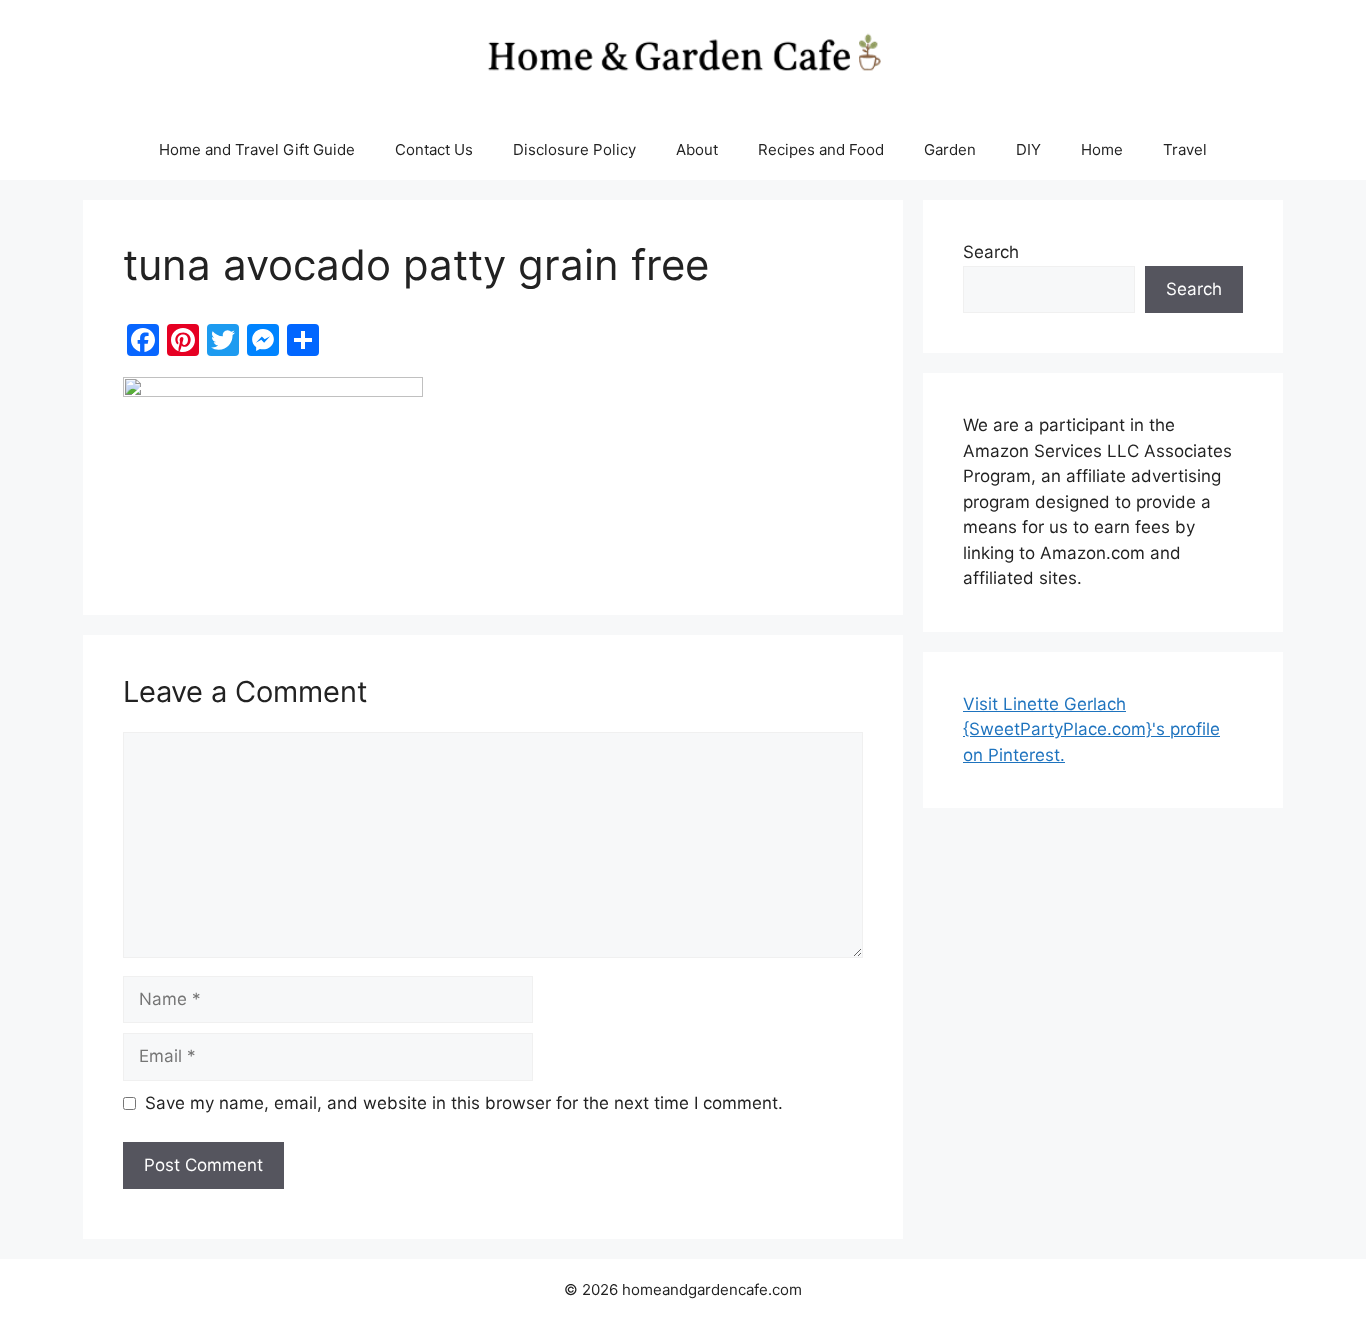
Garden (950, 149)
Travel (1185, 149)
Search (991, 252)
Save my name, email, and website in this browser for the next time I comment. (464, 1103)
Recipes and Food (821, 149)
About (697, 149)
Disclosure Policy (574, 149)
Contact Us (434, 149)
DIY (1028, 149)
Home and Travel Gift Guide (257, 149)
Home (1102, 149)
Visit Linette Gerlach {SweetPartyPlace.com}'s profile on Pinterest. (1091, 729)
